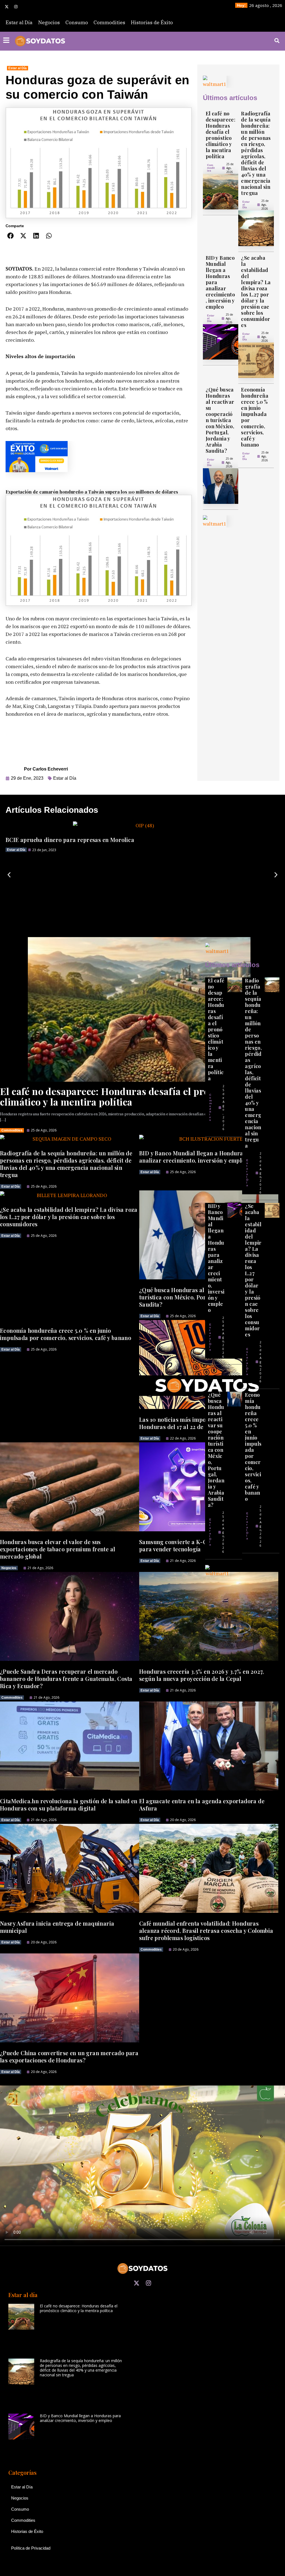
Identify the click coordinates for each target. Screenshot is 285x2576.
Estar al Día (19, 22)
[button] (11, 236)
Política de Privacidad (31, 2548)
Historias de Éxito (152, 22)
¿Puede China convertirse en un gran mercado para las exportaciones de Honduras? (69, 2056)
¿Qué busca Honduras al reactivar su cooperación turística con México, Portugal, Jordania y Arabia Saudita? (220, 420)
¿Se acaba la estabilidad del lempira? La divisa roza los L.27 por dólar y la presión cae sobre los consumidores (256, 291)
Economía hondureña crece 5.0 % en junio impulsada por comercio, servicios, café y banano (255, 417)
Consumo (77, 22)
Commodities (109, 22)
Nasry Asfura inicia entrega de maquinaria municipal (57, 1927)
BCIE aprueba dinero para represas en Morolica (70, 840)
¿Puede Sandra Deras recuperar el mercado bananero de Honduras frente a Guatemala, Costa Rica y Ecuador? (66, 1679)
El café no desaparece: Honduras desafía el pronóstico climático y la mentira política (221, 135)
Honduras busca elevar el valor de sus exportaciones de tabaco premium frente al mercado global (57, 1549)
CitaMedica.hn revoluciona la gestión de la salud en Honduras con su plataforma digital (69, 1805)
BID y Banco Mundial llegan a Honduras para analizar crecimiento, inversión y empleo (216, 1258)
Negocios (49, 22)
